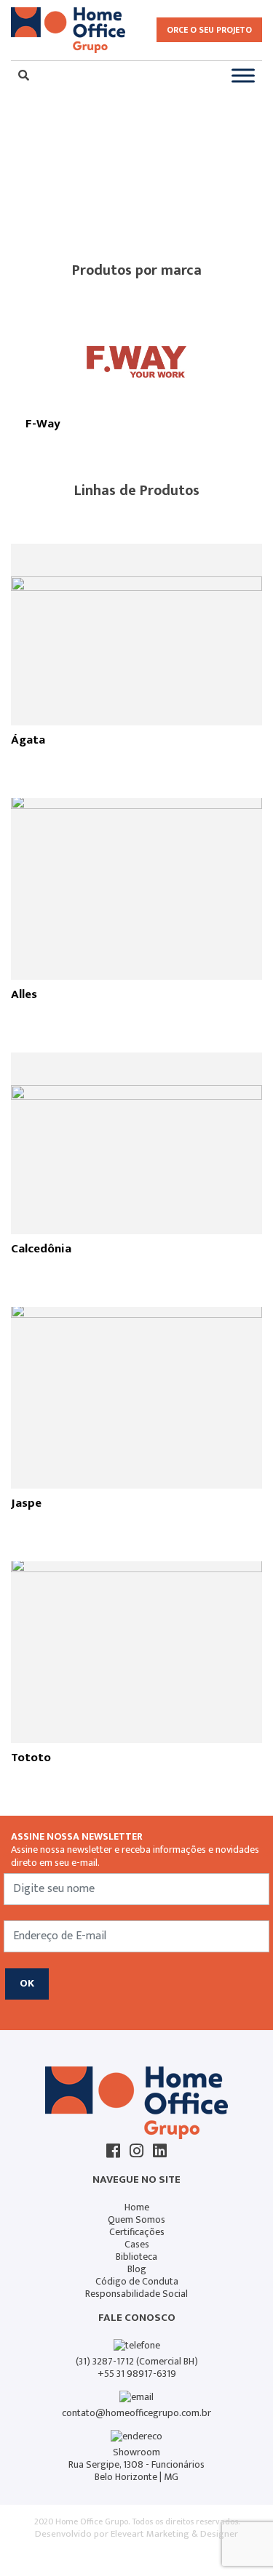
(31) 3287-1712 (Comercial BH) (137, 2361)
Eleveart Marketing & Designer (174, 2534)
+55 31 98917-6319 (137, 2374)
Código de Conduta (137, 2281)
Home (137, 2207)
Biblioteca (136, 2257)
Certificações (137, 2232)
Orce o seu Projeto (209, 30)
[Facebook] (113, 2151)
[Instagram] (136, 2151)
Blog (137, 2269)
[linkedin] (160, 2151)
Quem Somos (136, 2219)
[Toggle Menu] (243, 75)
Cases (137, 2244)
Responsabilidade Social (136, 2294)
